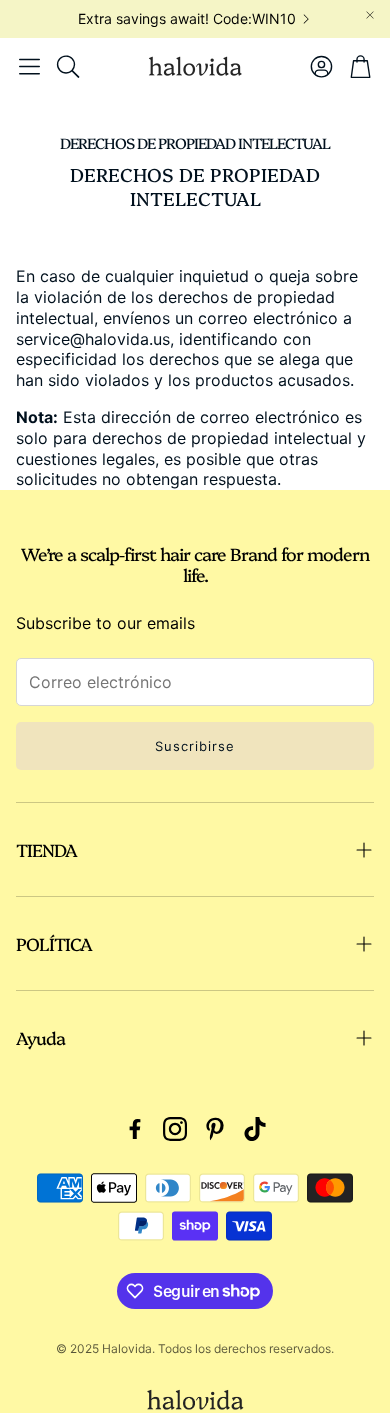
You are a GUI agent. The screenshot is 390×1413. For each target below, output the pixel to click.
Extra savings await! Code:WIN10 (187, 19)
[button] (29, 66)
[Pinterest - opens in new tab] (215, 1129)
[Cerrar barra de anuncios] (370, 15)
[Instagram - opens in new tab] (175, 1129)
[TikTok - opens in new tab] (255, 1129)
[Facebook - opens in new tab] (135, 1129)
